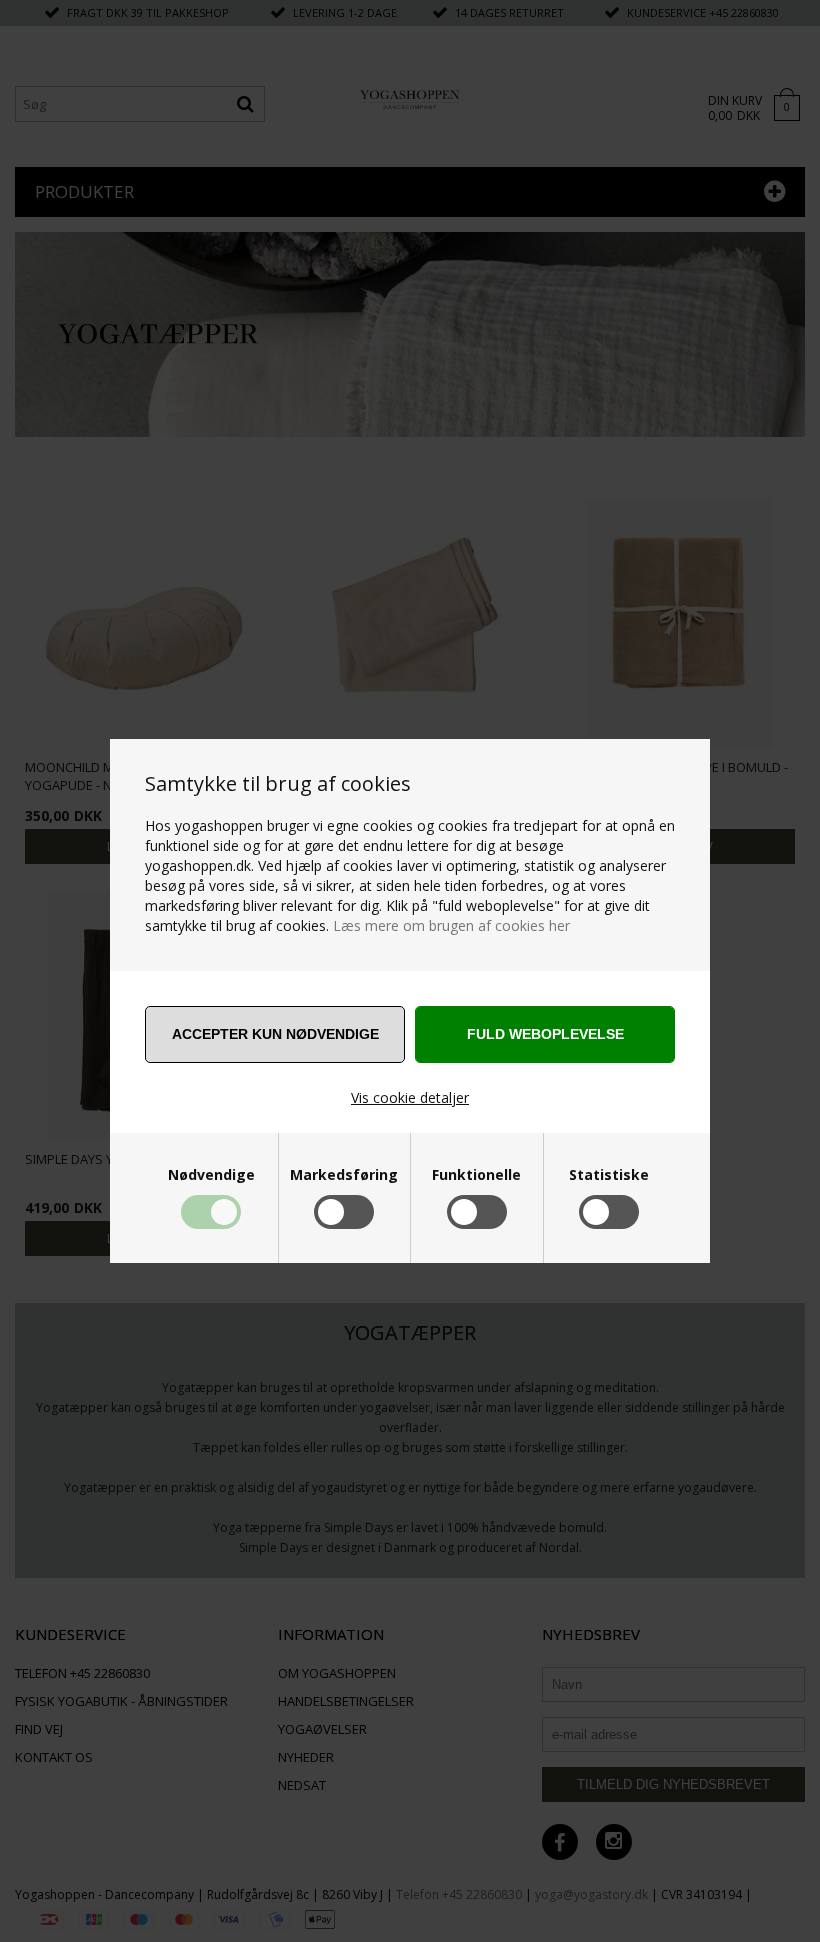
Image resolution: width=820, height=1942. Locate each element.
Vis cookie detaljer (410, 1097)
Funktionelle (476, 1175)
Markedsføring (344, 1175)
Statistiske (609, 1175)
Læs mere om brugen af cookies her (451, 925)
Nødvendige (211, 1175)
